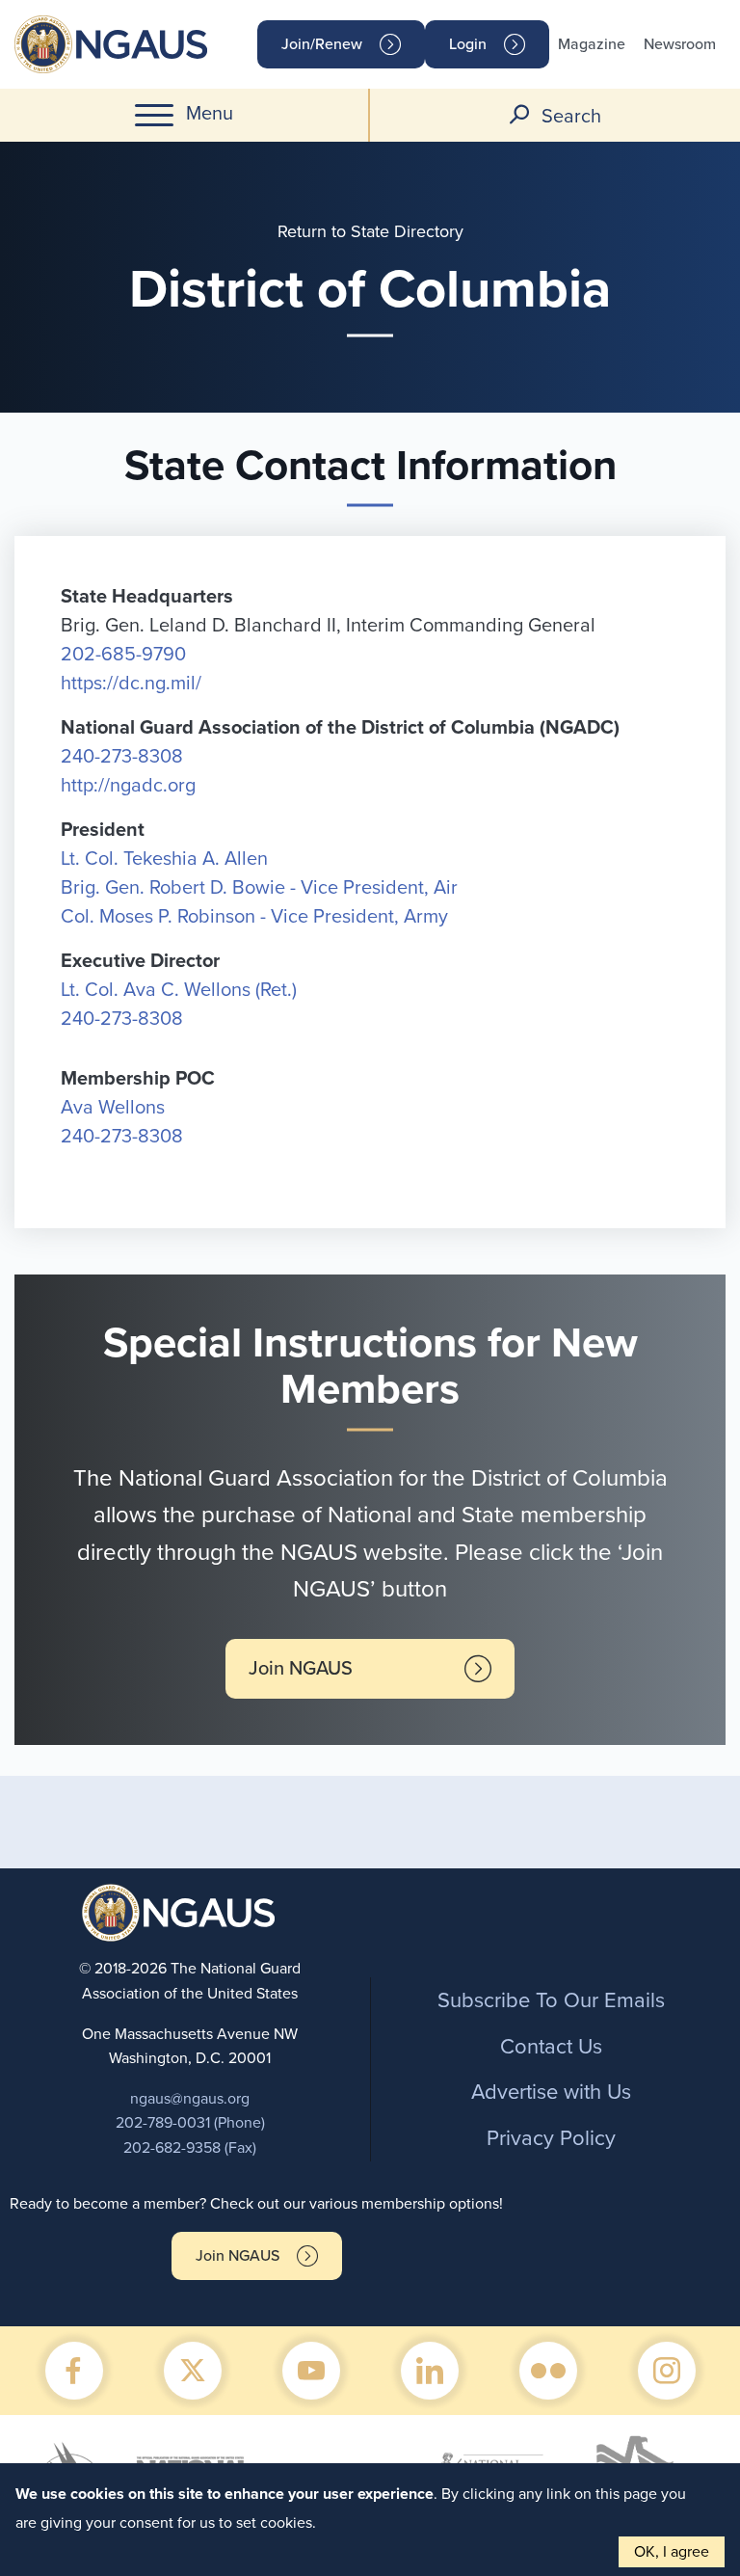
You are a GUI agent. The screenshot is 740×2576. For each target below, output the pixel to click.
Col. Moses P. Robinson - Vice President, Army (254, 917)
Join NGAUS (301, 1669)
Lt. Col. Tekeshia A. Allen (164, 859)
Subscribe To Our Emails (551, 2000)
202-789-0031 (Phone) (190, 2123)
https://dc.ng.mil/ (131, 684)
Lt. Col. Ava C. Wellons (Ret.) (179, 990)
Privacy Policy (551, 2138)
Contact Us (551, 2047)
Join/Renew (322, 44)
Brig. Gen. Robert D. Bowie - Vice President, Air (259, 888)
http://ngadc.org (128, 786)
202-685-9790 (123, 655)
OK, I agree (672, 2552)
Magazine (592, 44)
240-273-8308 (122, 757)
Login (468, 44)
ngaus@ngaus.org (190, 2099)
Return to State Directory (370, 231)
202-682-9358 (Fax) (190, 2148)
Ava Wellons (113, 1108)
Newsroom (680, 44)
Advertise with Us (551, 2092)
